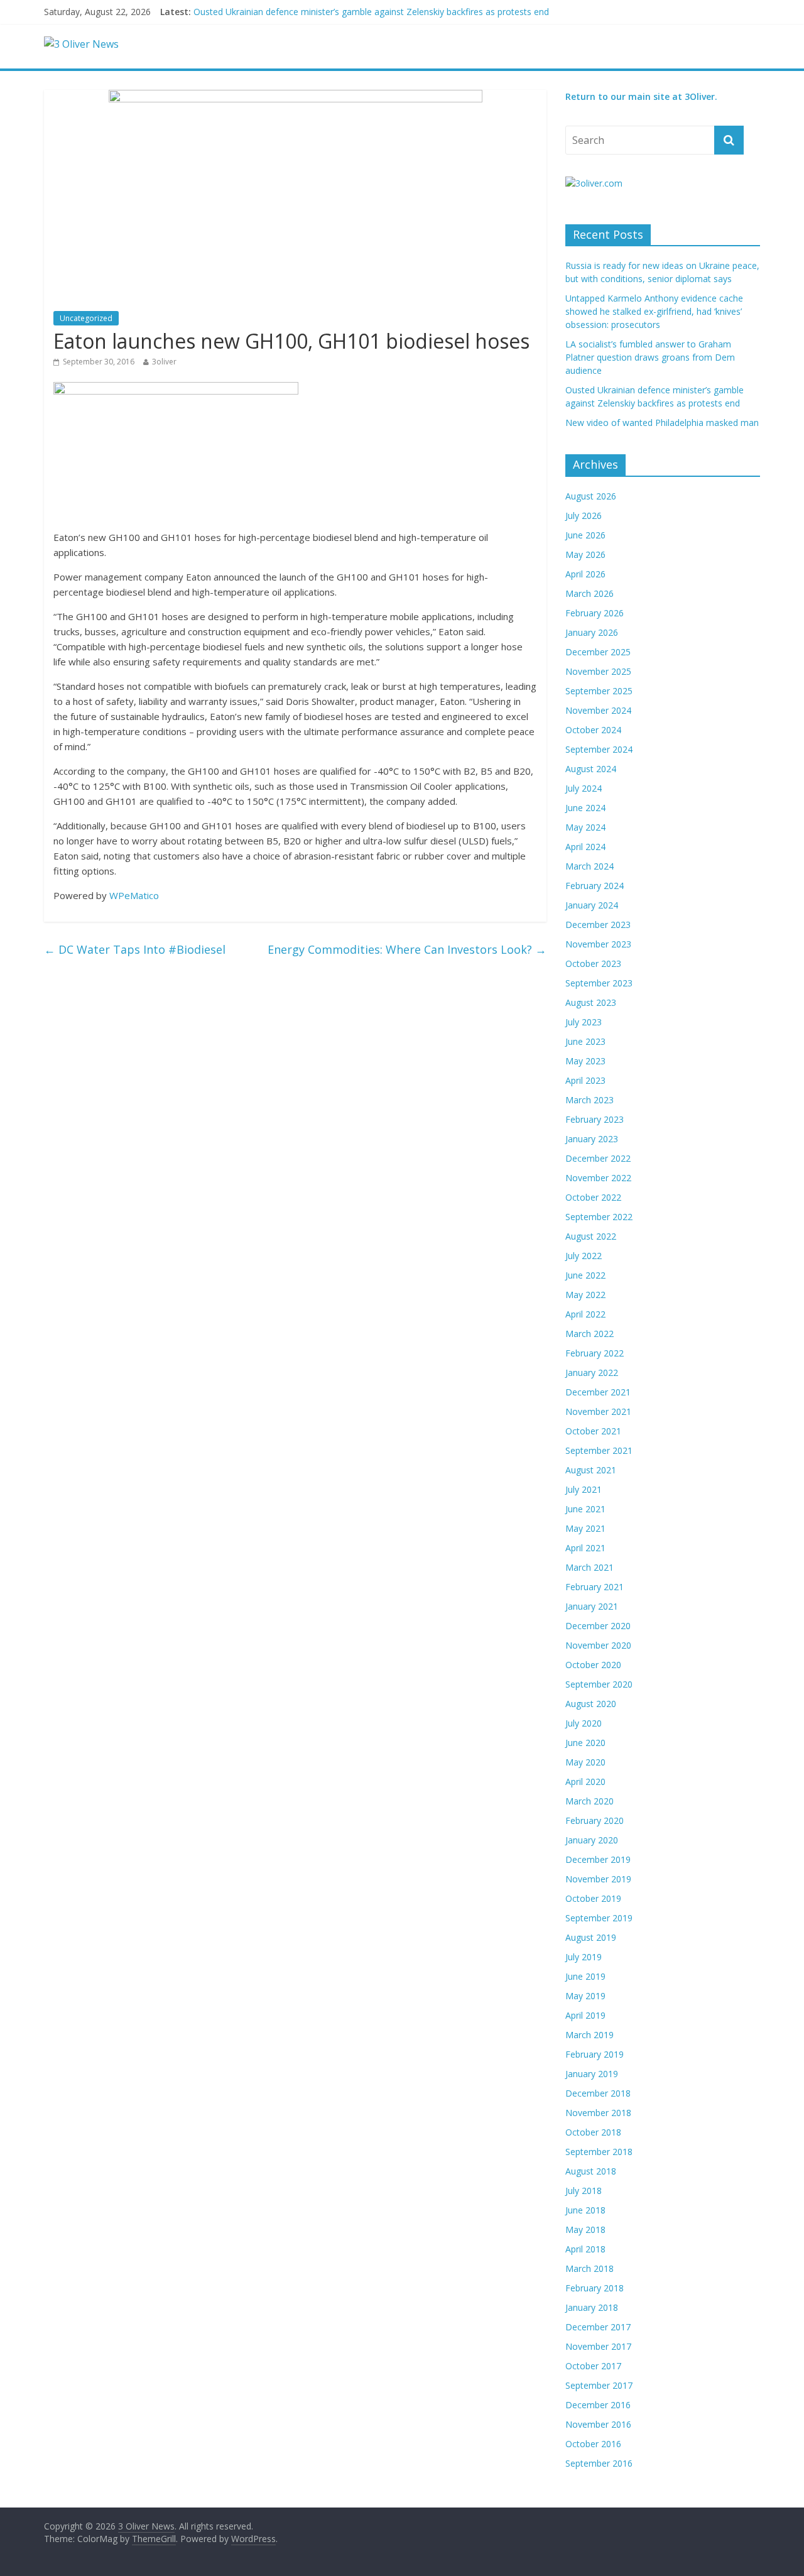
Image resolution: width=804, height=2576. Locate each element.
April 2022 (585, 1314)
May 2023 (585, 1061)
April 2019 (585, 2015)
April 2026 (585, 574)
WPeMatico (134, 895)
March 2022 (589, 1334)
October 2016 (593, 2444)
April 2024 (585, 847)
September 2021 (599, 1450)
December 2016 (598, 2405)
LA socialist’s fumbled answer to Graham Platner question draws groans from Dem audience (650, 357)
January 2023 (592, 1139)
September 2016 (599, 2463)
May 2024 (585, 827)
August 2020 (591, 1704)
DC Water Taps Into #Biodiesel (135, 949)
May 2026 (585, 554)
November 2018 (598, 2113)
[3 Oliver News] (81, 44)
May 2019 (585, 1996)
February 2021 (595, 1587)
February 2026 (595, 613)
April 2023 (585, 1080)
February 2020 (595, 1820)
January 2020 (592, 1840)
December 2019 (598, 1859)
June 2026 (585, 535)
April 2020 (585, 1782)
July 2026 (584, 516)
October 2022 (593, 1197)
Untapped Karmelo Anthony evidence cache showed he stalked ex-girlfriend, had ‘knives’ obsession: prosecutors (654, 311)
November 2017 (598, 2346)
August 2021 (591, 1470)
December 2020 (598, 1626)
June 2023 (585, 1041)
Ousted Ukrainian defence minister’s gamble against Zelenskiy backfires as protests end (371, 12)
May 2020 (585, 1762)
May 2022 (585, 1295)
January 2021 (592, 1606)
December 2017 (598, 2327)
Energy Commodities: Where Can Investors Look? (407, 949)
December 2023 (598, 925)
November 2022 (598, 1178)
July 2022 (584, 1256)
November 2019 (598, 1879)
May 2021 (585, 1528)
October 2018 (593, 2132)
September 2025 (599, 691)
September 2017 (599, 2385)
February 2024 (595, 886)
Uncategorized (86, 318)
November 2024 (598, 710)
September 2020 (599, 1684)
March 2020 (589, 1801)
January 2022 (592, 1373)
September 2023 (599, 983)
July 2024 (584, 788)
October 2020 (593, 1665)
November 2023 (598, 944)
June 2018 (585, 2210)
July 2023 (584, 1022)
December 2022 (598, 1158)
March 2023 (589, 1100)
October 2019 (593, 1898)
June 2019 (585, 1976)
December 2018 (598, 2093)
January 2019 (592, 2074)
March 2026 (589, 593)
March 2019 (589, 2035)
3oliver (164, 362)
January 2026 (592, 632)
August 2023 (591, 1002)
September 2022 (599, 1217)
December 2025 (598, 652)
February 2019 (595, 2054)
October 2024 (593, 730)
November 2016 (598, 2424)
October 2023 (593, 963)
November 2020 (598, 1645)
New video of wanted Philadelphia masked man (662, 423)
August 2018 (591, 2171)
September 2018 (599, 2152)
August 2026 (591, 496)
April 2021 (585, 1548)
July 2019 (584, 1957)
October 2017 (593, 2366)
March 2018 (589, 2268)
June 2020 (585, 1743)
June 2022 (585, 1275)
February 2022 (595, 1353)
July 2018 (584, 2191)
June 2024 (585, 808)
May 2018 (585, 2229)
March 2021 (589, 1567)
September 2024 (599, 749)
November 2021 (598, 1411)
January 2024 (592, 905)
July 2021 (584, 1489)
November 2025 (598, 671)
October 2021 (593, 1431)
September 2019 (599, 1918)
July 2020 (584, 1723)
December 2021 (598, 1392)
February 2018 (595, 2288)
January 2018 (592, 2307)
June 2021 (585, 1509)
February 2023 (595, 1119)
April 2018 (585, 2249)
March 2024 (589, 866)
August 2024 (591, 769)
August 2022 (591, 1236)
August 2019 (591, 1937)
